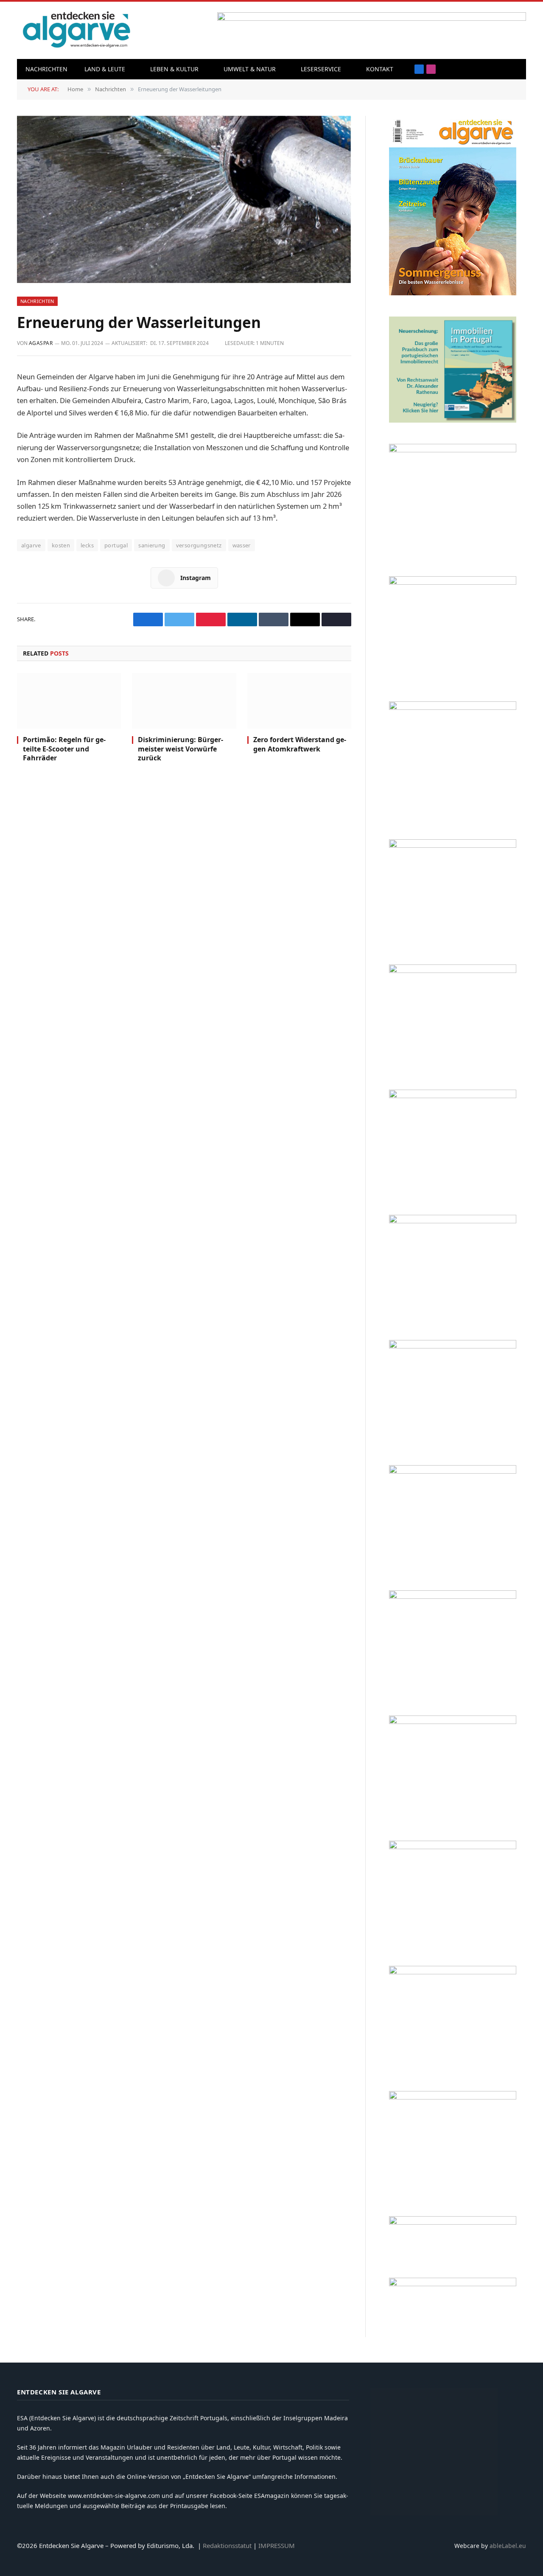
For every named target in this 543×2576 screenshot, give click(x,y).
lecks (87, 545)
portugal (116, 545)
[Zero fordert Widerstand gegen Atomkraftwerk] (299, 701)
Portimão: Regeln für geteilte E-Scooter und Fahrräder (64, 749)
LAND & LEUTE (105, 69)
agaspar (41, 343)
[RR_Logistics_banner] (453, 1596)
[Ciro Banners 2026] (453, 1096)
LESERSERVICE (321, 69)
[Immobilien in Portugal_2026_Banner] (453, 420)
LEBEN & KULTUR (174, 69)
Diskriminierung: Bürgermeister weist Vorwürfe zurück (181, 749)
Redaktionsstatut (227, 2545)
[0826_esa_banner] (453, 293)
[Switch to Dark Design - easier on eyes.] (515, 69)
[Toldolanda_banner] (453, 1847)
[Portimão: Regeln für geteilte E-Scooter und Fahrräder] (69, 701)
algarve (31, 545)
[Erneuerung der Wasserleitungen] (184, 199)
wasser (242, 545)
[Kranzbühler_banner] (453, 1972)
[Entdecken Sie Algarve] (76, 30)
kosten (61, 545)
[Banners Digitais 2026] (453, 971)
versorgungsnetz (199, 545)
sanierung (152, 545)
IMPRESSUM (277, 2545)
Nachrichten (46, 69)
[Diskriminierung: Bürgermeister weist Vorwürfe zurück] (184, 701)
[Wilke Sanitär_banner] (453, 1722)
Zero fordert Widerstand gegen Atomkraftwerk (300, 744)
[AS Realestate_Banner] (453, 1471)
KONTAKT (380, 69)
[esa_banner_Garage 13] (453, 2097)
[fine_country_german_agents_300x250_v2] (453, 845)
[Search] (502, 69)
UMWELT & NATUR (250, 69)
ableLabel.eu (508, 2546)
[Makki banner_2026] (453, 1346)
